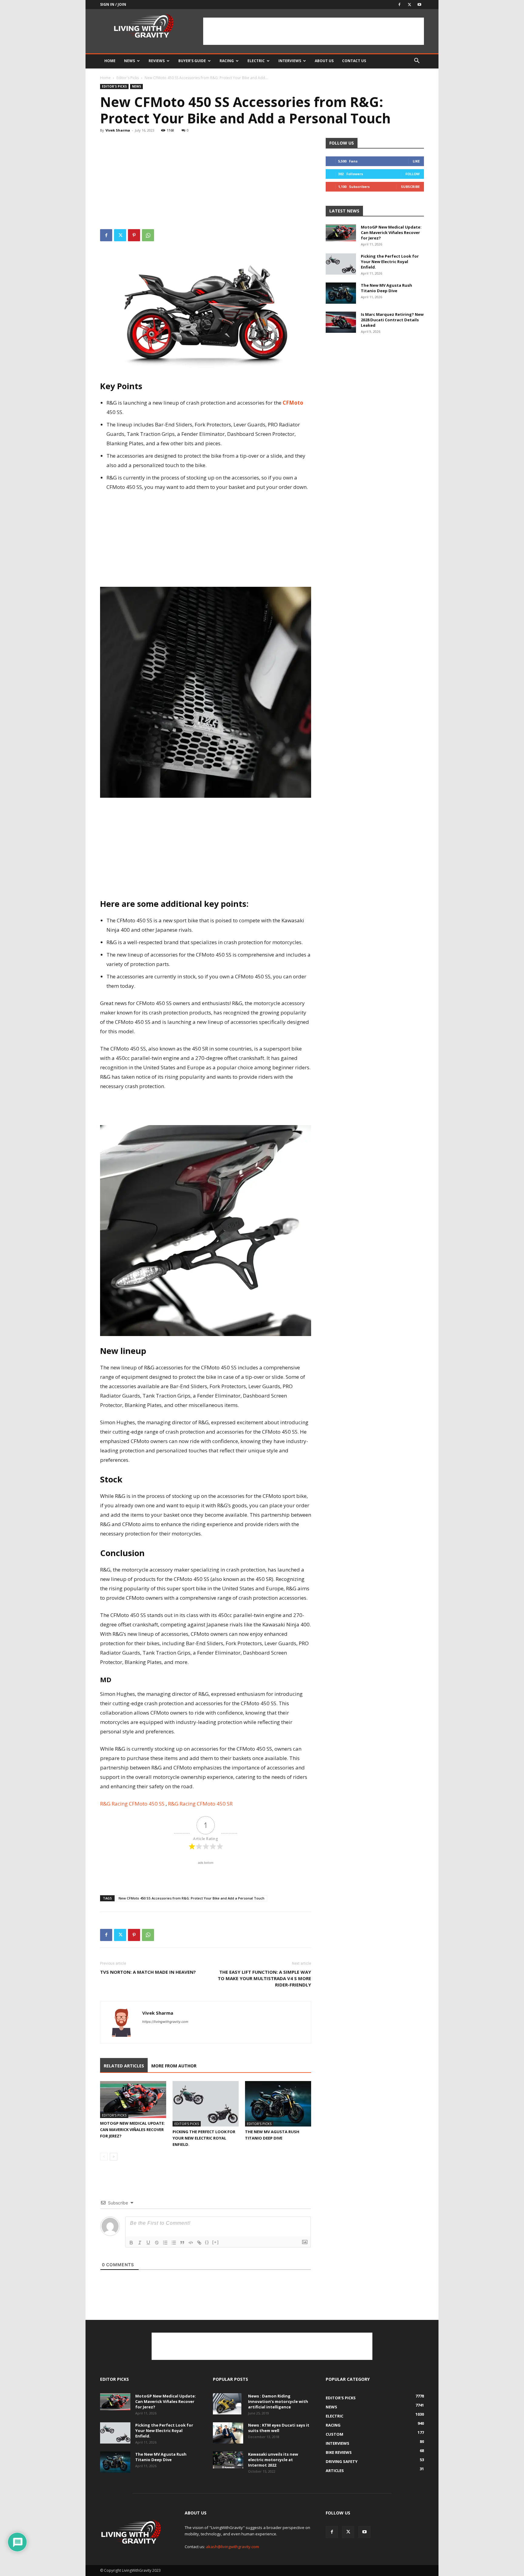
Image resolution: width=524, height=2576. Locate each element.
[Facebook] (399, 5)
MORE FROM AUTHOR (174, 2066)
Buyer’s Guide (192, 61)
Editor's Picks (128, 78)
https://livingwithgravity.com (165, 2022)
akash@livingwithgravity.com (232, 2547)
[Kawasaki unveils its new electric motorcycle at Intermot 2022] (228, 2460)
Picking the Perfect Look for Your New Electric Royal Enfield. (204, 2138)
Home (110, 61)
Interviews (290, 61)
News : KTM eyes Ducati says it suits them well (279, 2428)
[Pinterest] (134, 235)
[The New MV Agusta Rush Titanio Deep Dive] (278, 2104)
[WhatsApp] (148, 235)
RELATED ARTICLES (124, 2066)
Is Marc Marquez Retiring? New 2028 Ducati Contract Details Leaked (392, 320)
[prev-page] (104, 2157)
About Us (324, 61)
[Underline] (148, 2243)
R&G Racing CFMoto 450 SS (133, 1804)
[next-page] (114, 2157)
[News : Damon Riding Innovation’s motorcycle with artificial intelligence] (227, 2404)
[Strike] (157, 2243)
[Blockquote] (182, 2243)
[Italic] (140, 2243)
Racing (227, 61)
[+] (216, 2242)
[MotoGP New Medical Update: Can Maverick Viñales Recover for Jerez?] (133, 2100)
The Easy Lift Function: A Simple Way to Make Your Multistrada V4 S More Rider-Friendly (264, 1978)
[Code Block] (191, 2243)
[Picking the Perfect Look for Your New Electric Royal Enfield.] (206, 2104)
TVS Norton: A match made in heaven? (148, 1972)
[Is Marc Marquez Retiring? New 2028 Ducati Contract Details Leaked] (341, 322)
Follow (413, 174)
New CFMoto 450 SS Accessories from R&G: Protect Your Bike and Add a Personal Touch (191, 1898)
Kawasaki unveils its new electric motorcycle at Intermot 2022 (273, 2460)
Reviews (157, 61)
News (129, 61)
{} (207, 2242)
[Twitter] (409, 5)
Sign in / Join (113, 4)
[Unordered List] (174, 2243)
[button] (417, 61)
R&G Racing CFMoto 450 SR (200, 1804)
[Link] (199, 2243)
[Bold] (131, 2243)
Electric (256, 61)
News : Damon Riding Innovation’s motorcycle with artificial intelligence (278, 2401)
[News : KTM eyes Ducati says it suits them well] (228, 2433)
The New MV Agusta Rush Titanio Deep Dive (386, 288)
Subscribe (410, 187)
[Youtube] (419, 5)
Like (416, 161)
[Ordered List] (165, 2243)
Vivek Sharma (118, 130)
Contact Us (354, 61)
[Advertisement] (314, 31)
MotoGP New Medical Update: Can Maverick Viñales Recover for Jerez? (133, 2130)
